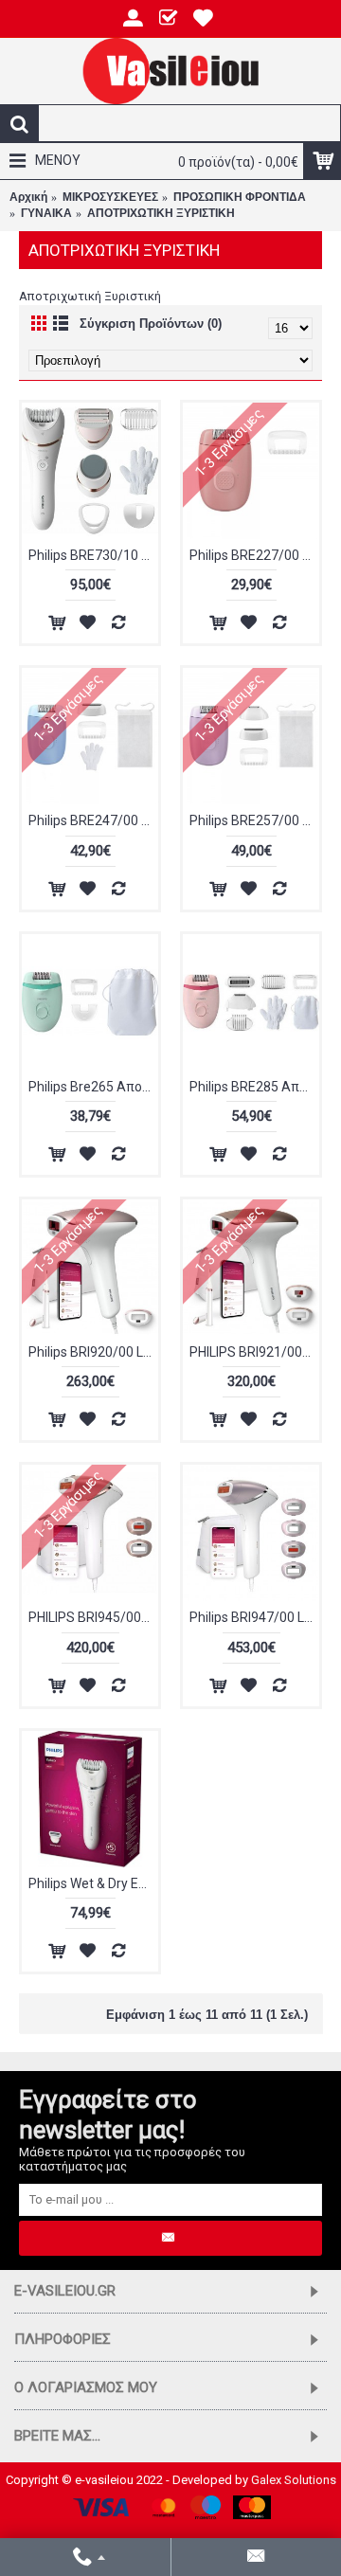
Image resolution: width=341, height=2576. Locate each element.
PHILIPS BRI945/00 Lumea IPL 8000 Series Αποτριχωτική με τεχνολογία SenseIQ (93, 1617)
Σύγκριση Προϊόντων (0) (151, 324)
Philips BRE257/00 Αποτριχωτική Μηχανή (254, 820)
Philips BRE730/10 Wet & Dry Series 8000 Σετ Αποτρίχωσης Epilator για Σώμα (93, 555)
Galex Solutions (294, 2480)
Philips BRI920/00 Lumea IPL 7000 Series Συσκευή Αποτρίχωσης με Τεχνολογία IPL (93, 1352)
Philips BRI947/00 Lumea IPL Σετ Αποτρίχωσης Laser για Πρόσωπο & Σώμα (254, 1617)
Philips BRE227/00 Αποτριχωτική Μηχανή (254, 555)
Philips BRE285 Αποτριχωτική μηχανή (254, 1087)
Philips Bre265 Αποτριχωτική (93, 1087)
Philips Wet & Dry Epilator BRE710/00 (93, 1883)
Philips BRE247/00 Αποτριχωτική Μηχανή (93, 820)
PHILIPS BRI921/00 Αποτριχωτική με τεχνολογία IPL (254, 1352)
